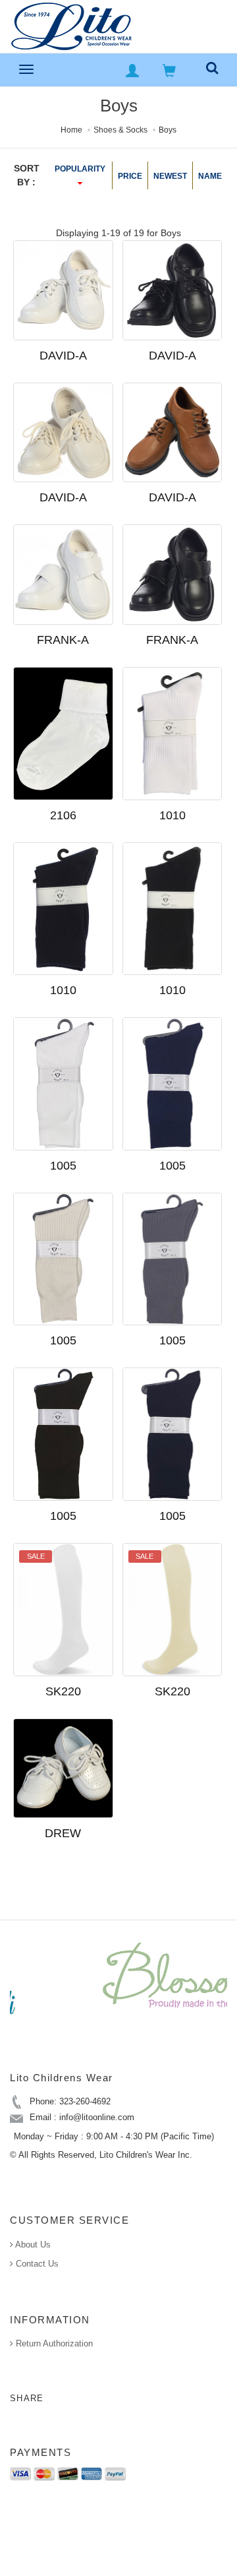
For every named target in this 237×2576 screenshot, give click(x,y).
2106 (63, 815)
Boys (168, 130)
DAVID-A (63, 356)
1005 (63, 1166)
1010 (172, 815)
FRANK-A (63, 640)
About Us (32, 2245)
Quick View (111, 399)
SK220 (63, 1691)
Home (71, 130)
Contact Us (36, 2264)
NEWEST (170, 176)
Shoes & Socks (120, 130)
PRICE (130, 176)
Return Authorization (53, 2343)
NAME (210, 176)
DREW (63, 1833)
